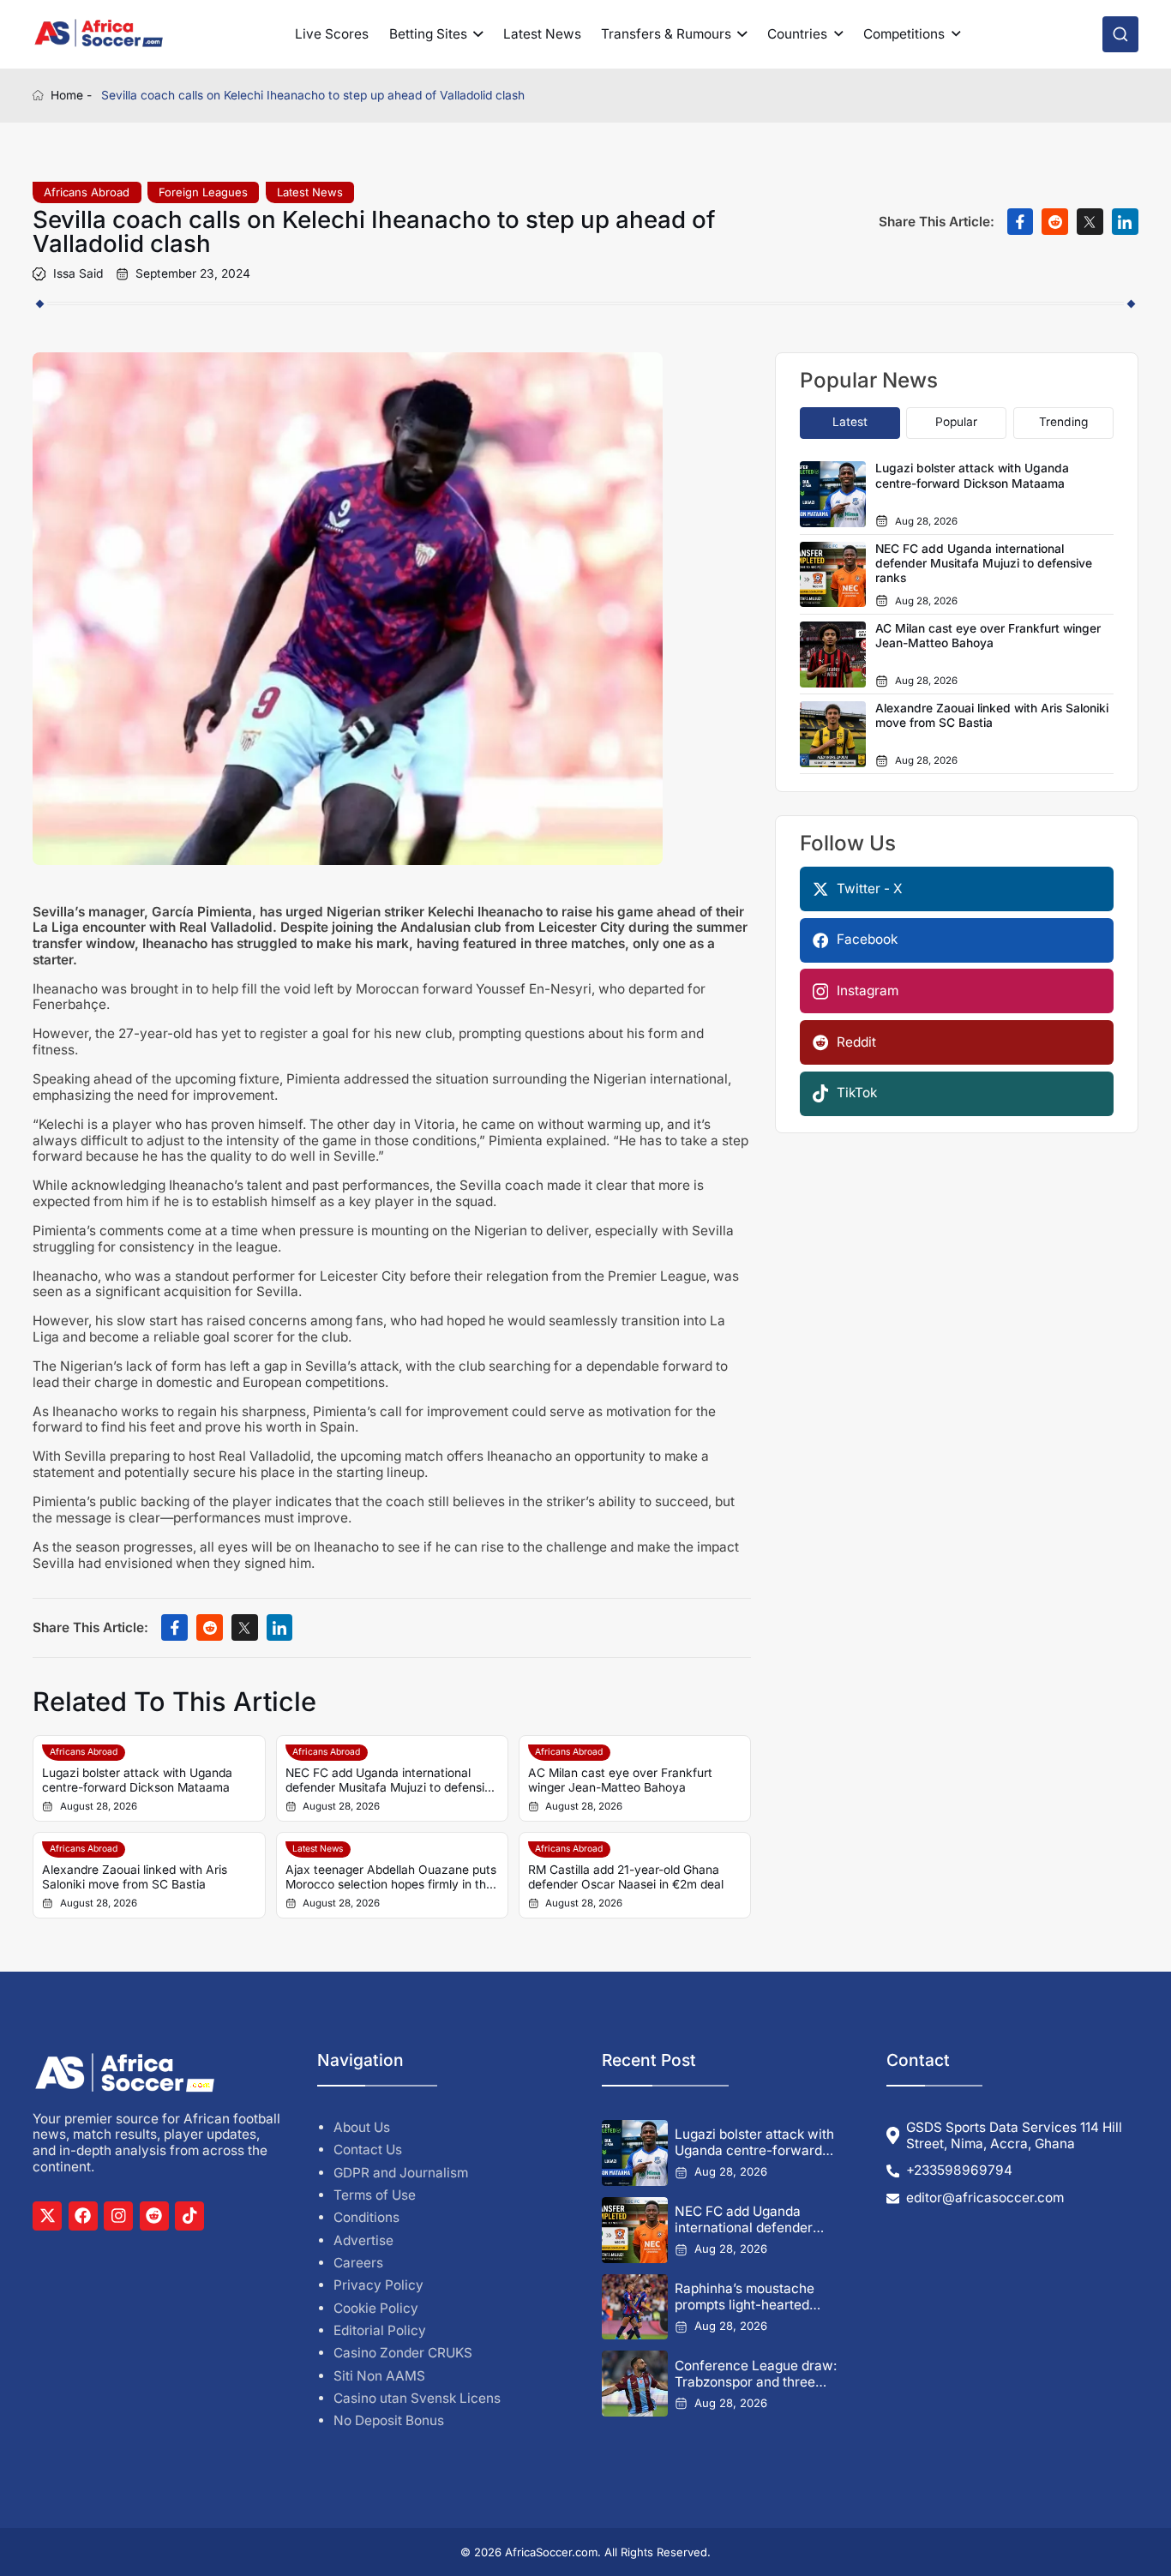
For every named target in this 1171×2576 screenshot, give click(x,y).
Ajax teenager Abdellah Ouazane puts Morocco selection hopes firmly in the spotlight (391, 1878)
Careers (358, 2263)
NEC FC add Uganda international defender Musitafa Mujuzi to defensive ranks (392, 1781)
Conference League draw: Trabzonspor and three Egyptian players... (756, 2374)
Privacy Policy (378, 2285)
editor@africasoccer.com (985, 2198)
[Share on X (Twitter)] (1090, 222)
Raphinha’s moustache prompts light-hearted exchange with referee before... (745, 2297)
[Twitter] (47, 2216)
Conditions (366, 2217)
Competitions (904, 34)
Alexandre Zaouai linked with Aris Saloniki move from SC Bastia (135, 1877)
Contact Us (368, 2150)
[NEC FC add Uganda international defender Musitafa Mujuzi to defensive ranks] (635, 2230)
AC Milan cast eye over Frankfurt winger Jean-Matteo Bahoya (620, 1780)
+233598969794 (959, 2171)
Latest (850, 422)
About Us (362, 2127)
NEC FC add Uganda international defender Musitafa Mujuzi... (744, 2219)
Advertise (363, 2240)
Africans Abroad (87, 192)
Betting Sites (428, 34)
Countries (797, 34)
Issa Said (78, 274)
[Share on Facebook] (1021, 222)
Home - (71, 95)
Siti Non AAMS (379, 2376)
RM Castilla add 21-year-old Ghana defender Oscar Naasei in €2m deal (626, 1877)
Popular (956, 422)
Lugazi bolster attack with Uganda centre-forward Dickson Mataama (137, 1780)
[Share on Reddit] (1055, 222)
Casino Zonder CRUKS (403, 2353)
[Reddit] (154, 2216)
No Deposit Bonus (389, 2420)
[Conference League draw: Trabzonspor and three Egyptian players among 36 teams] (635, 2384)
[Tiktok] (189, 2216)
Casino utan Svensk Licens (417, 2398)
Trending (1063, 422)
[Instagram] (118, 2216)
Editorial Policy (380, 2330)
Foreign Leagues (203, 192)
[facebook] (83, 2216)
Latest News (542, 34)
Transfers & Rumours (666, 34)
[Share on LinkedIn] (1125, 222)
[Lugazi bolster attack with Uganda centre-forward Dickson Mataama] (635, 2153)
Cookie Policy (376, 2308)
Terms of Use (375, 2195)
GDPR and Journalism (401, 2173)
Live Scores (332, 34)
